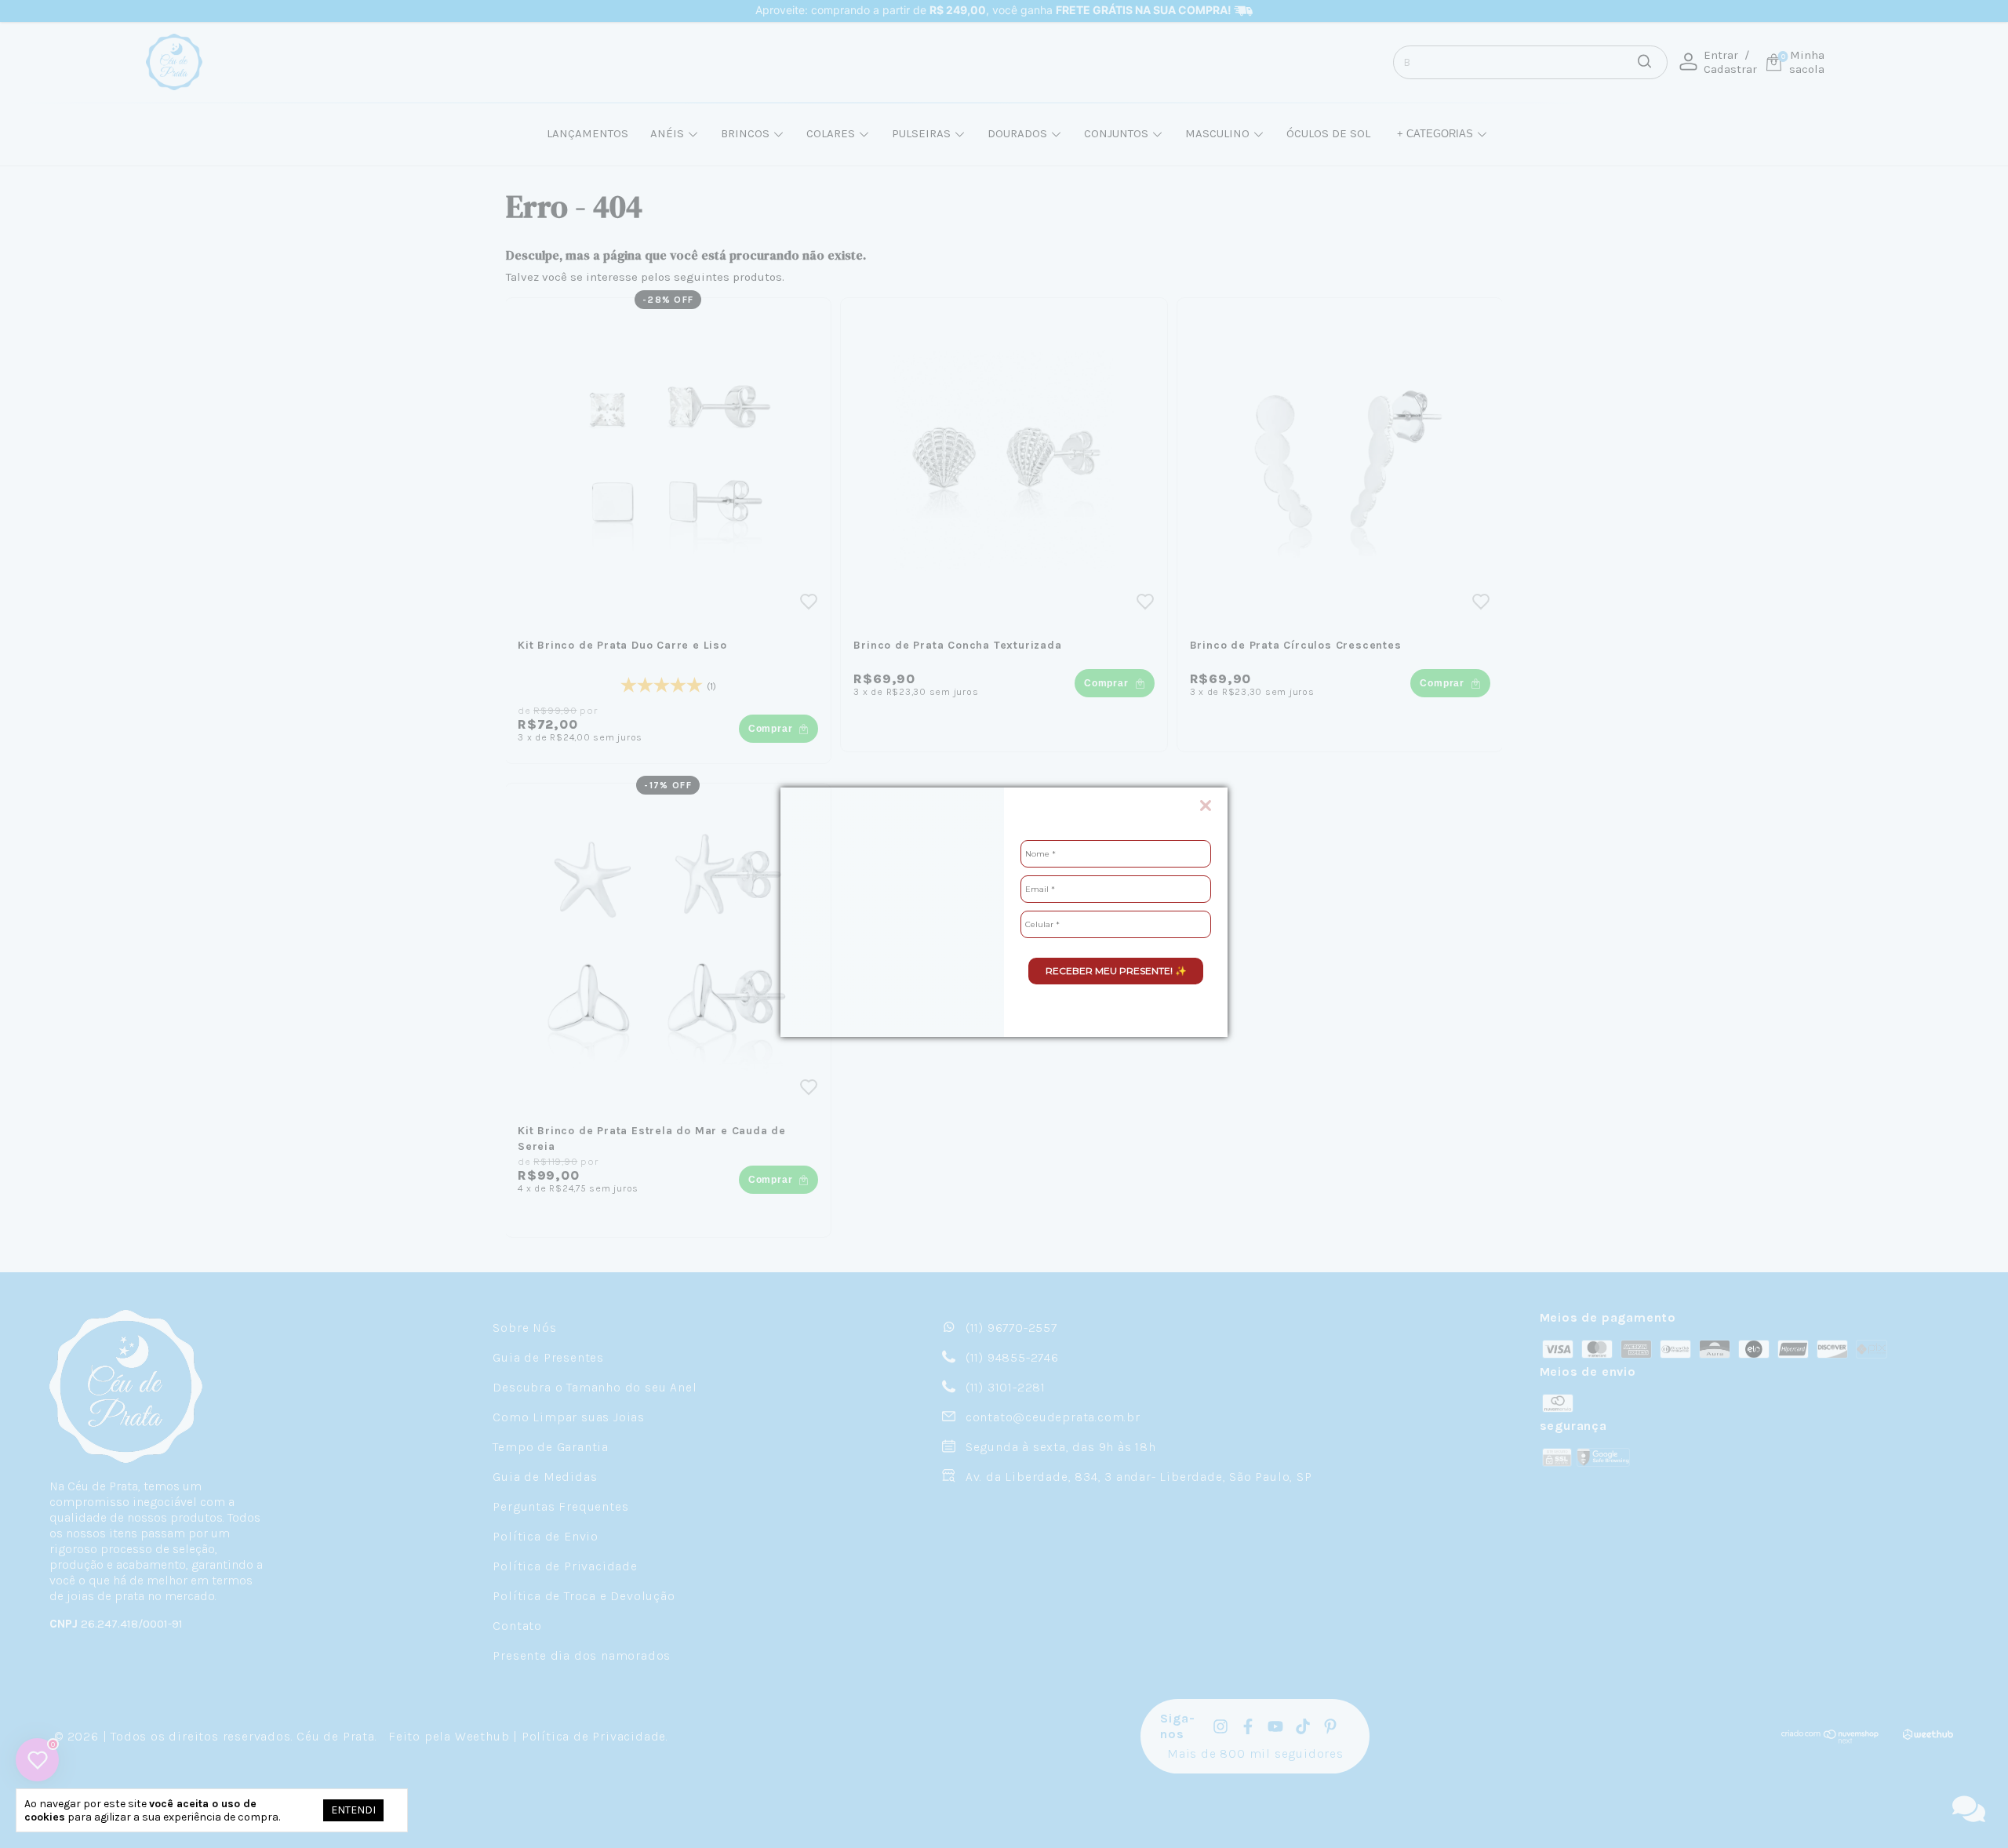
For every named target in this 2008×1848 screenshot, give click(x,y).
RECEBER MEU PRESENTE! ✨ (1116, 971)
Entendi (353, 1810)
